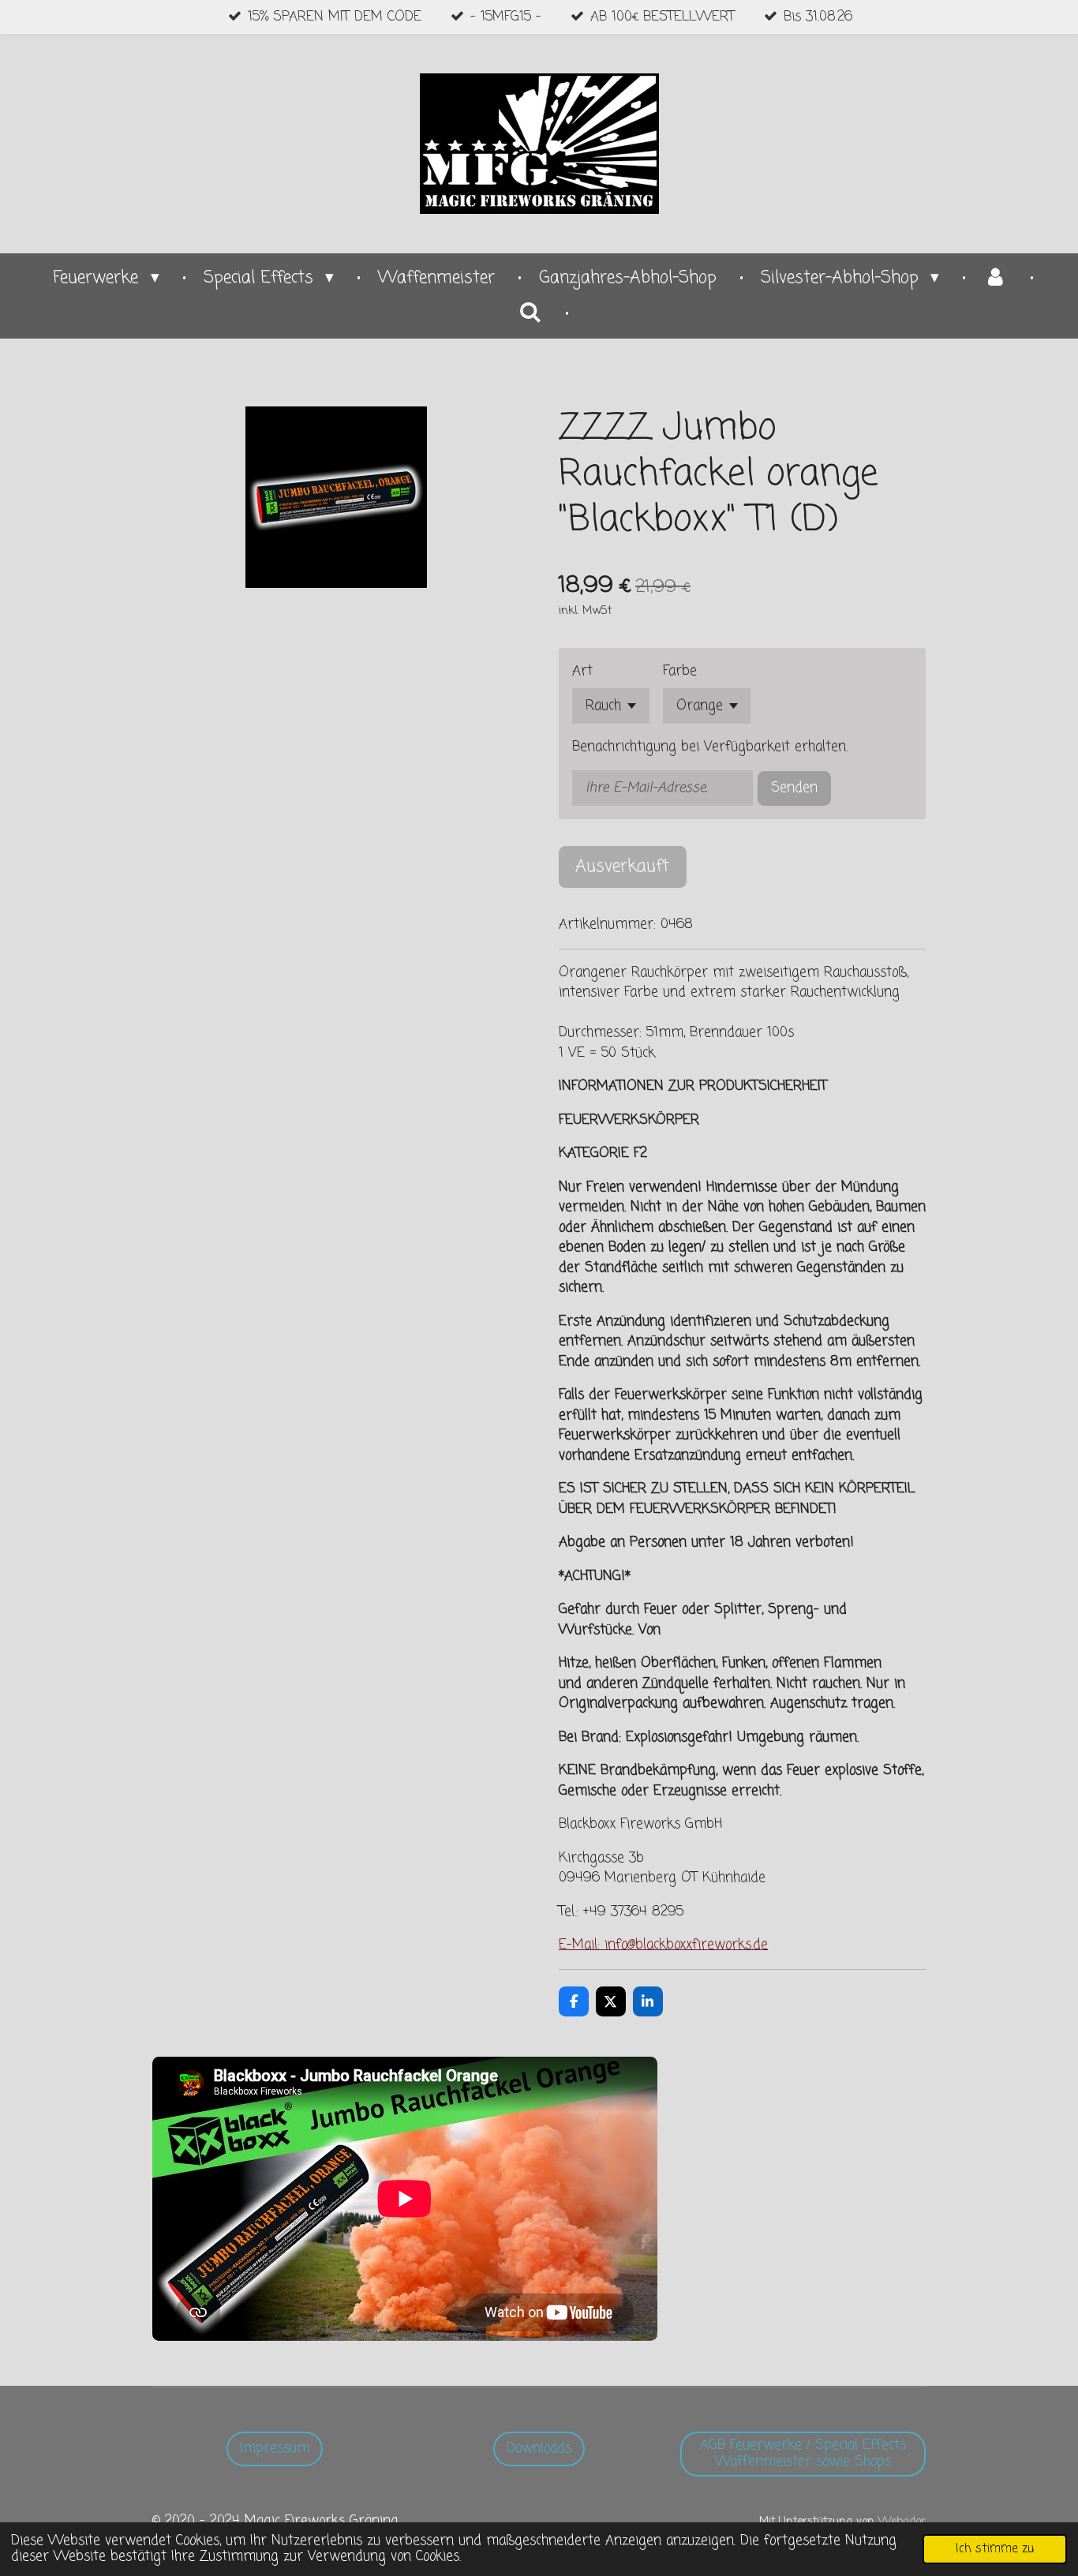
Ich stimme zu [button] (995, 2549)
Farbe (680, 671)
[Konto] (995, 279)
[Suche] (530, 313)
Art (582, 671)
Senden (794, 788)
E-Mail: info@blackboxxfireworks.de (663, 1945)
